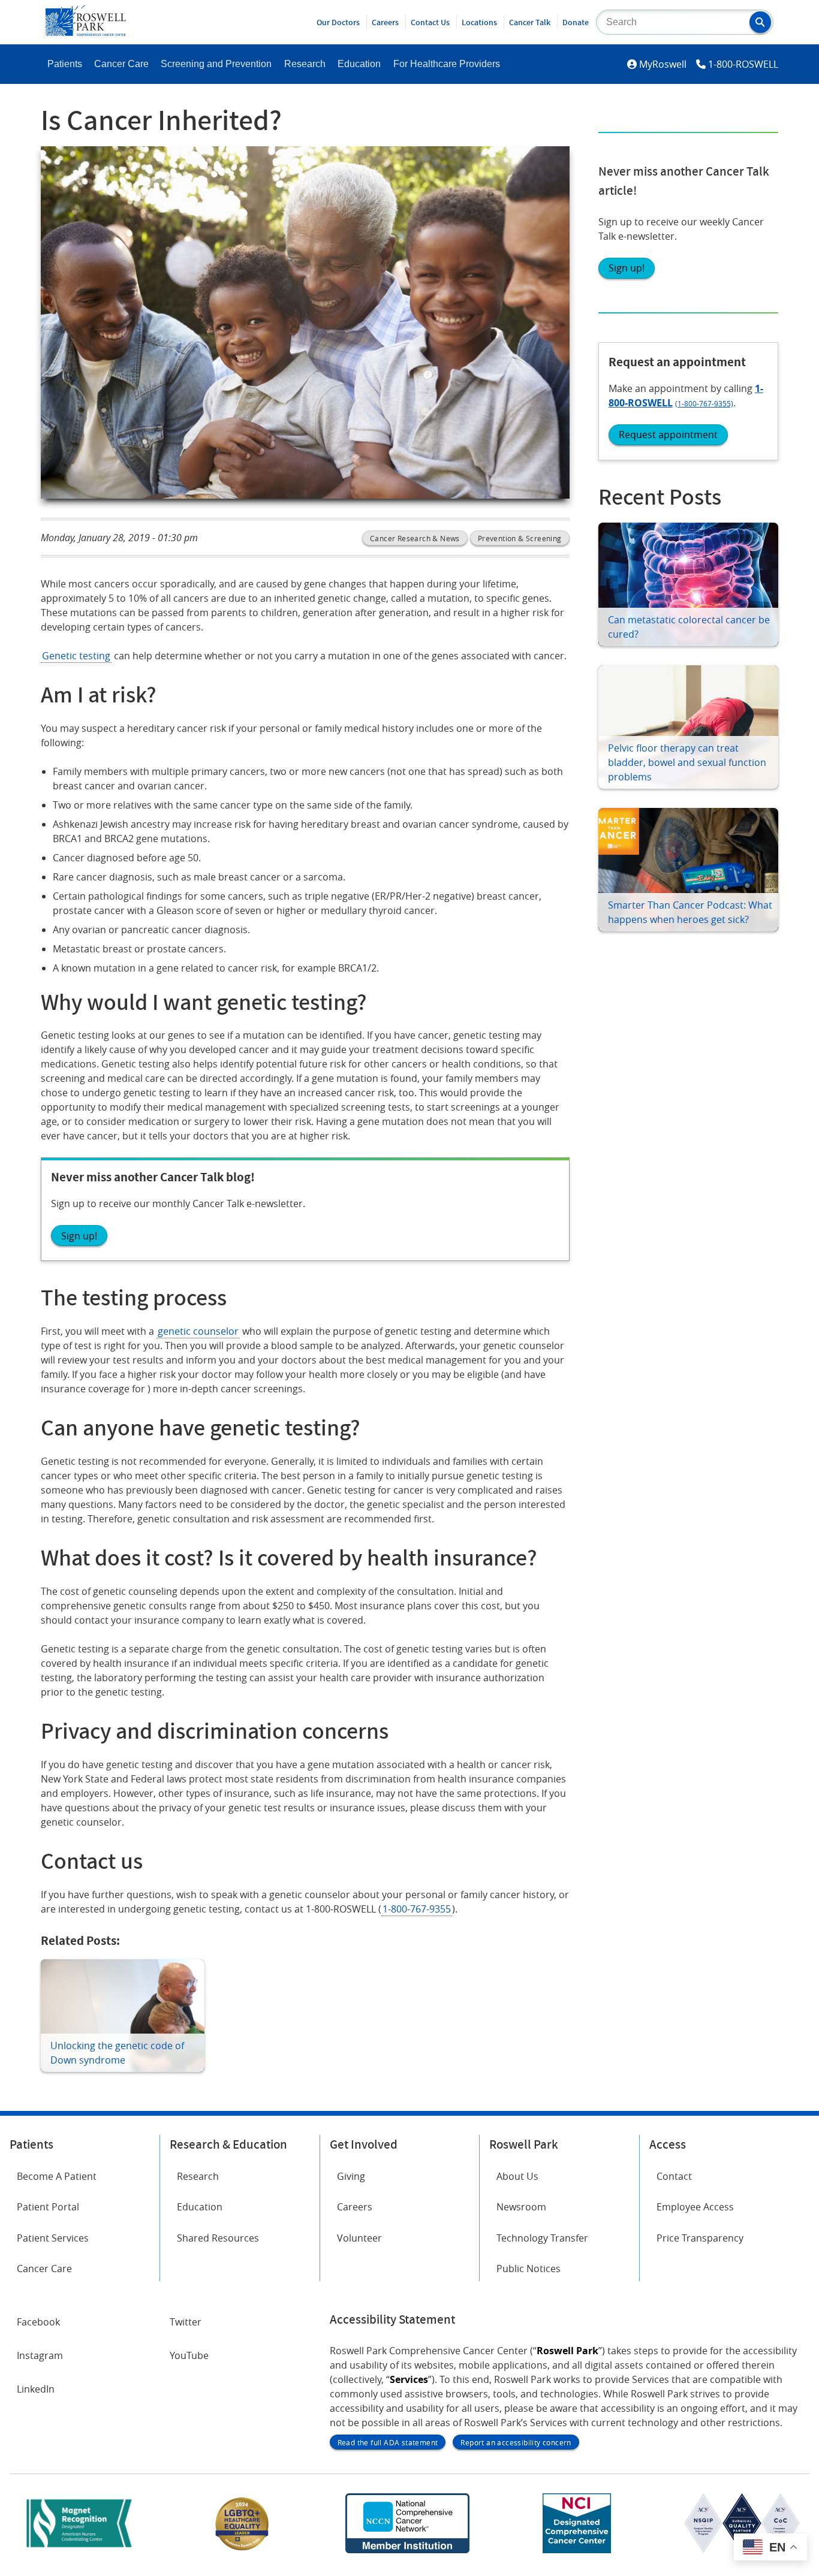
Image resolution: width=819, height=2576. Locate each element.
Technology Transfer (542, 2238)
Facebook (38, 2322)
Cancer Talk (530, 22)
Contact (674, 2176)
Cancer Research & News (415, 538)
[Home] (86, 32)
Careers (385, 22)
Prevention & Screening (520, 538)
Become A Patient (57, 2176)
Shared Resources (218, 2238)
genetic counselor (198, 1331)
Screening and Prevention (216, 64)
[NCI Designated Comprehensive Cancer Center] (577, 2550)
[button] (760, 22)
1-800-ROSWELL (743, 64)
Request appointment (668, 435)
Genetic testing (76, 656)
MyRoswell (663, 64)
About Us (517, 2176)
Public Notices (529, 2269)
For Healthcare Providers (447, 64)
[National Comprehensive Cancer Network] (407, 2550)
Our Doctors (338, 22)
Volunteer (359, 2238)
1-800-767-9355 (417, 1909)
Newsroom (521, 2207)
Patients (65, 64)
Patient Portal (48, 2207)
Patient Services (53, 2238)
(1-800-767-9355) (704, 403)
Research (305, 64)
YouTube (189, 2355)
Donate (576, 22)
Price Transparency (700, 2238)
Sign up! (627, 268)
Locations (479, 22)
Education (359, 64)
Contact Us (430, 22)
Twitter (186, 2322)
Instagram (40, 2355)
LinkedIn (36, 2389)
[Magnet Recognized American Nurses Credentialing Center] (79, 2550)
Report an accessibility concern (516, 2442)
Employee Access (695, 2207)
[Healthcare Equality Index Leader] (242, 2550)
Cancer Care (121, 64)
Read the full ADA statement (388, 2442)
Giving (351, 2176)
